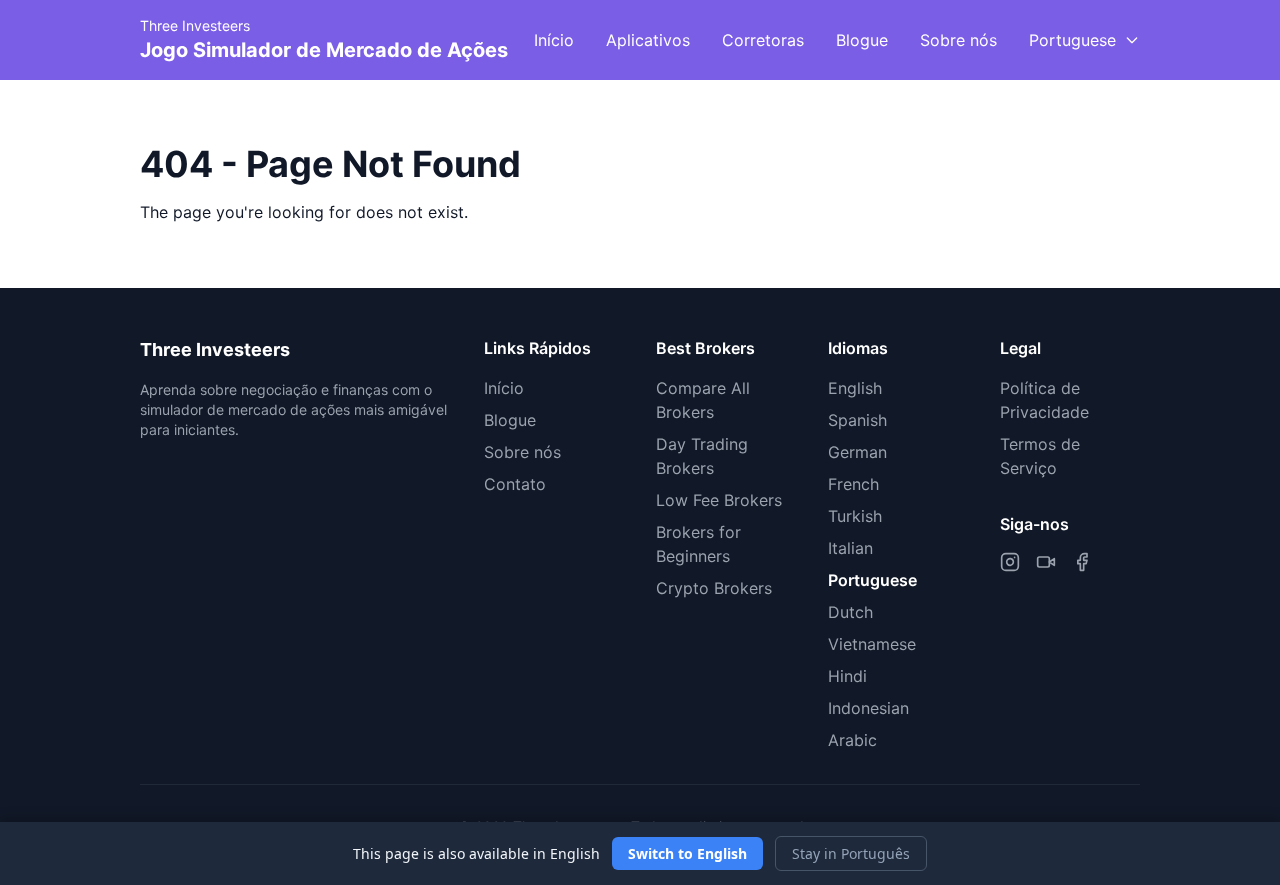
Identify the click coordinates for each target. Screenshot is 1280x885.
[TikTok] (1046, 562)
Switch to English (687, 853)
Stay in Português (851, 853)
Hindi (847, 676)
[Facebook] (1082, 562)
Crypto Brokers (714, 588)
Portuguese (872, 580)
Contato (515, 484)
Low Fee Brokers (719, 500)
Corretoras (763, 40)
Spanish (857, 420)
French (853, 484)
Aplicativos (648, 40)
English (855, 388)
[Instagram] (1010, 562)
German (857, 452)
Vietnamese (872, 644)
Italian (850, 548)
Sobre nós (958, 40)
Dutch (850, 612)
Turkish (855, 516)
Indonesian (868, 708)
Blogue (862, 40)
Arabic (852, 740)
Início (554, 40)
